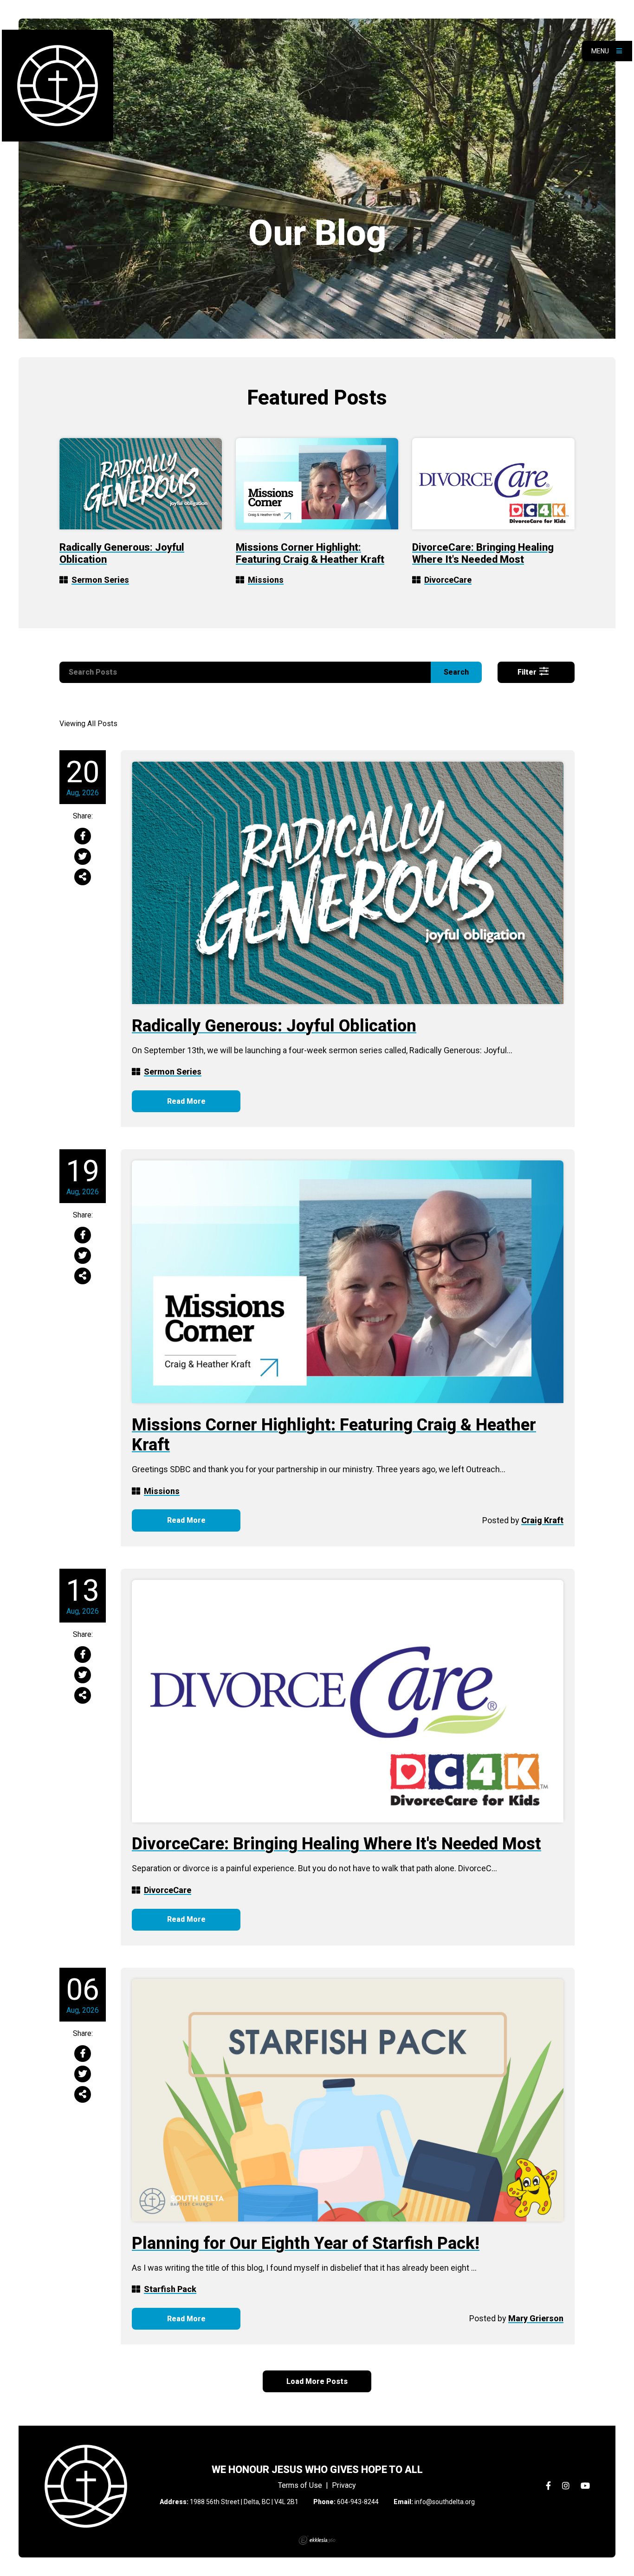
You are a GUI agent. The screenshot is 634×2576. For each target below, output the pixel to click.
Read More (186, 1101)
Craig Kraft (542, 1520)
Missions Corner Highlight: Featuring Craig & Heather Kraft (310, 553)
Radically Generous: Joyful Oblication (274, 1026)
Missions (266, 580)
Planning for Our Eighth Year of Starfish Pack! (306, 2243)
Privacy (344, 2485)
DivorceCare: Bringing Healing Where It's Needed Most (483, 553)
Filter (528, 672)
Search (456, 672)
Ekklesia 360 (317, 2540)
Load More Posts (317, 2381)
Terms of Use (300, 2485)
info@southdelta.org (445, 2502)
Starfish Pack (170, 2289)
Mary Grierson (536, 2318)
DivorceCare (448, 580)
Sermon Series (100, 580)
